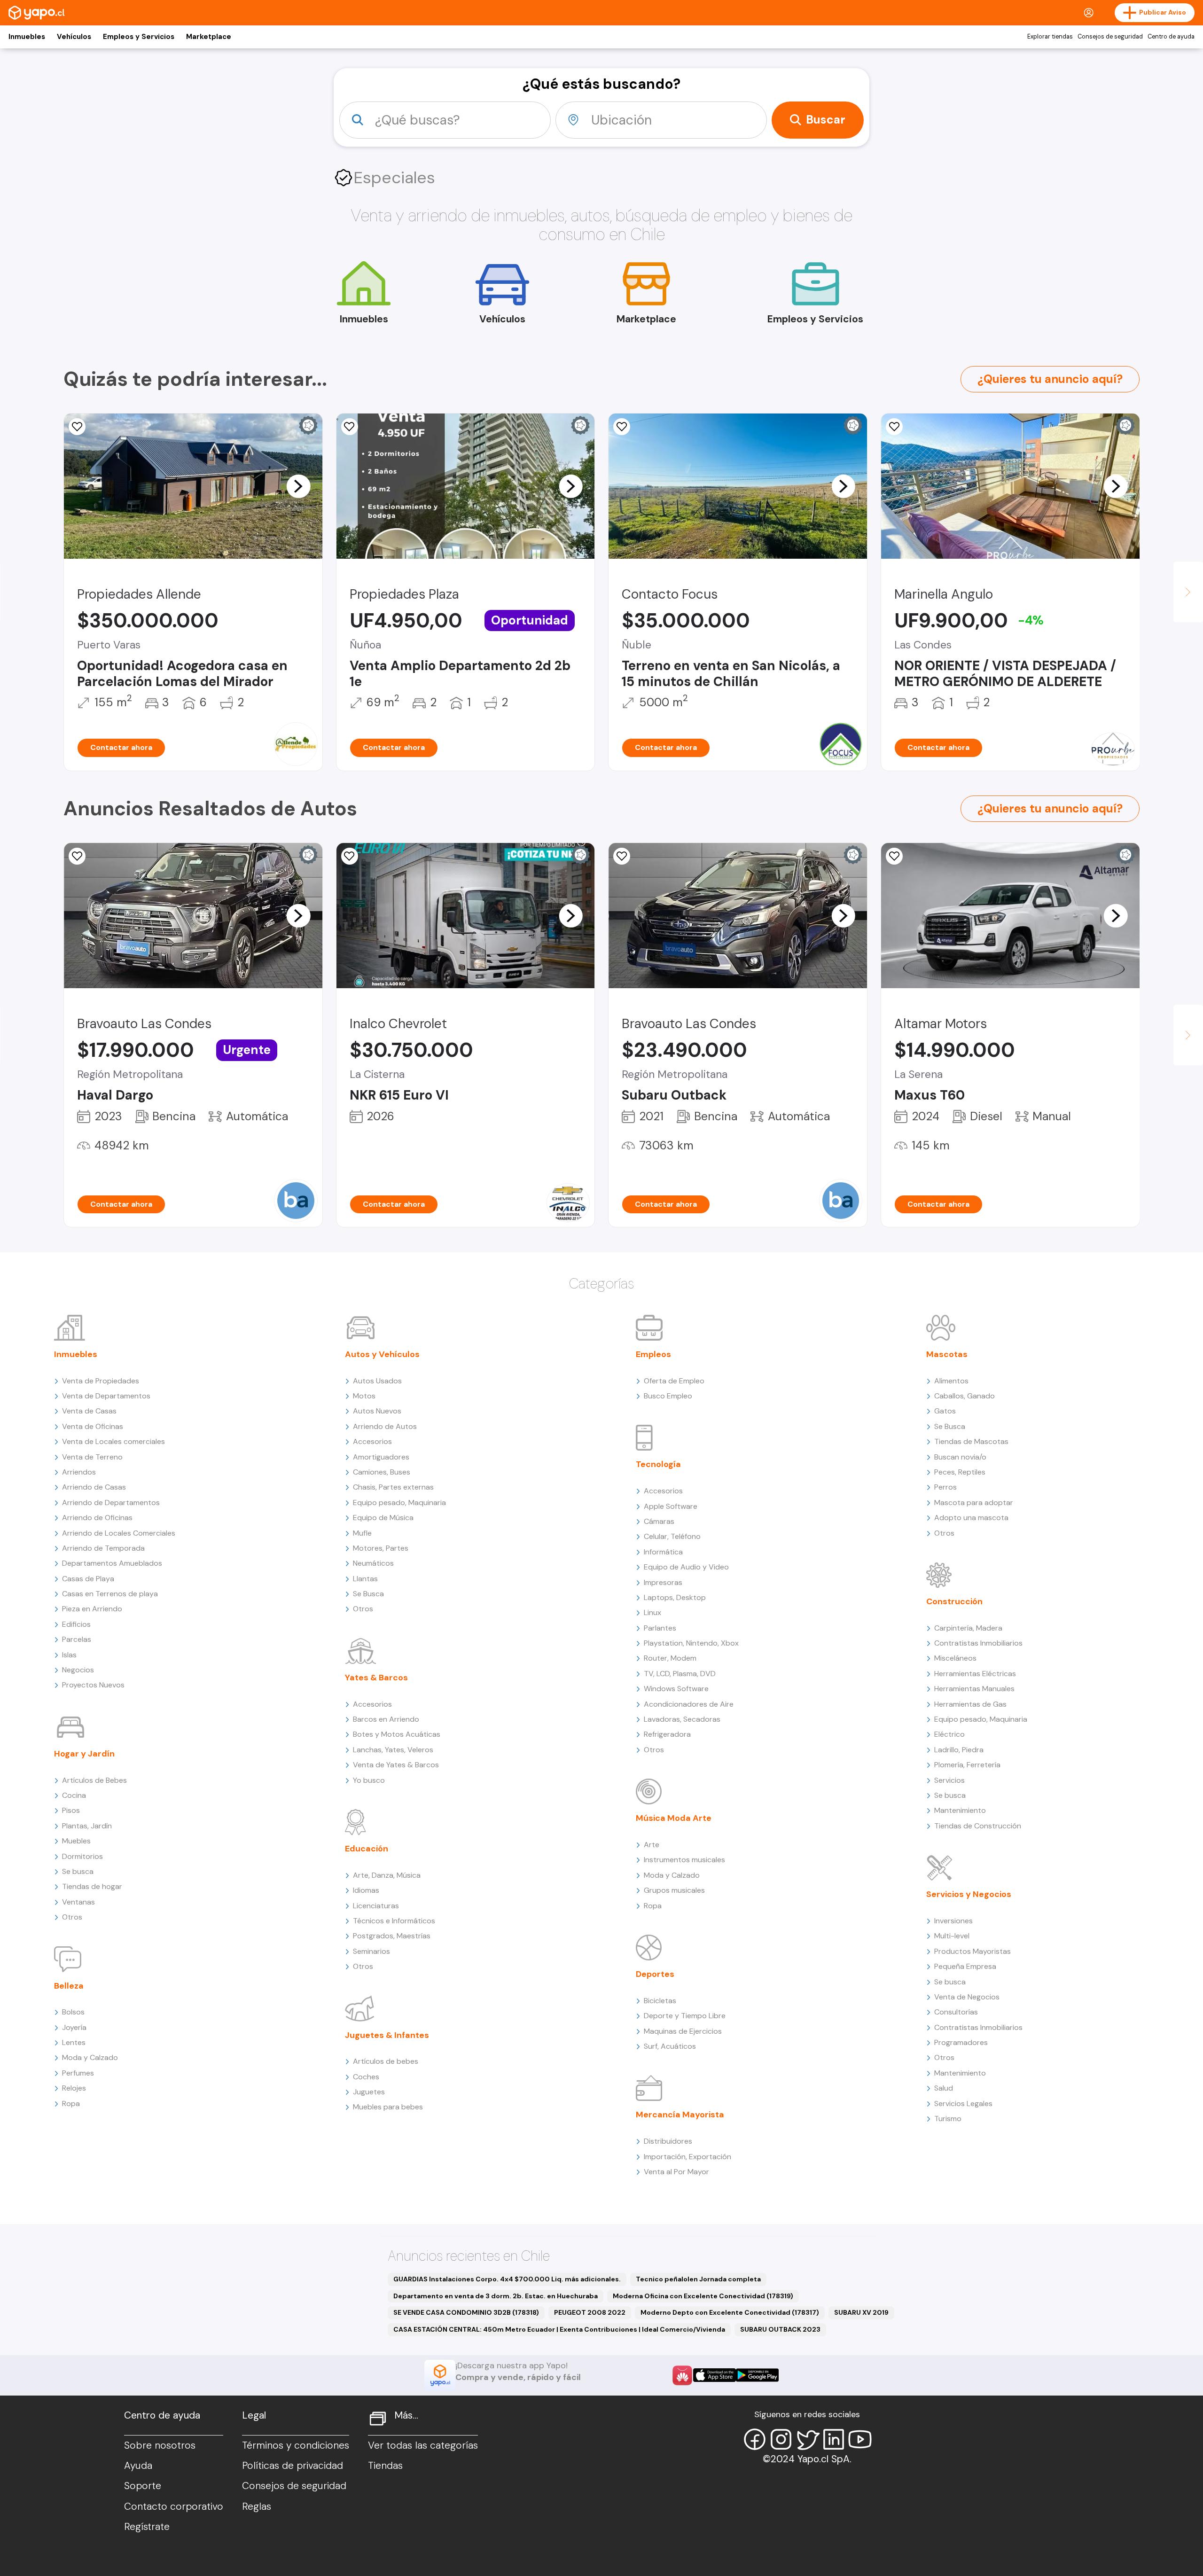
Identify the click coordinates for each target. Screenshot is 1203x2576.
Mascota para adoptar (974, 1503)
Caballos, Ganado (965, 1396)
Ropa (71, 2104)
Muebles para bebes (388, 2107)
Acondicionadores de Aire (689, 1704)
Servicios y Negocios (969, 1894)
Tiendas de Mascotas (971, 1441)
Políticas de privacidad (293, 2466)
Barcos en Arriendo (386, 1719)
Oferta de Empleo (674, 1381)
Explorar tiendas (1050, 37)
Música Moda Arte (674, 1818)
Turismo (948, 2119)
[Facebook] (755, 2439)
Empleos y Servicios (139, 37)
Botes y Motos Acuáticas (397, 1734)
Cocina (74, 1795)
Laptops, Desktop (675, 1597)
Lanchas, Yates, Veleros (393, 1750)
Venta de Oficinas (93, 1426)
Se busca (78, 1871)
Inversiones (953, 1921)
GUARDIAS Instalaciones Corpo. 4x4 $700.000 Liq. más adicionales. (507, 2279)
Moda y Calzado (90, 2057)
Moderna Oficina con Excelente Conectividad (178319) (703, 2296)
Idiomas (366, 1890)
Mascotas (947, 1354)
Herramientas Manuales (974, 1689)
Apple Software (671, 1506)
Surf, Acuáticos (670, 2046)
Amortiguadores (381, 1457)
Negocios (78, 1670)
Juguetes (369, 2092)
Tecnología (658, 1464)
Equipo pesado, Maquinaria (399, 1503)
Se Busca (368, 1594)
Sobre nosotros (160, 2445)
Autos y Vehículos (382, 1354)
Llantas (365, 1579)
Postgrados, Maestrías (392, 1936)
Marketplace (209, 37)
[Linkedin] (834, 2439)
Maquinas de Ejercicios (683, 2031)
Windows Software (676, 1689)
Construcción (954, 1601)
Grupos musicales (674, 1890)
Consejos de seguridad (1110, 37)
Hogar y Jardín (84, 1754)
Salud (944, 2088)
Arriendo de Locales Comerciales (119, 1533)
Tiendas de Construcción (978, 1826)
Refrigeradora (667, 1734)
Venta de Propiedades (101, 1381)
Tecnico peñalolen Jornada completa (698, 2279)
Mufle (362, 1533)
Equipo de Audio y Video (686, 1567)
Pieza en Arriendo (92, 1609)
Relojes (74, 2088)
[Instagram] (781, 2439)
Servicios (949, 1780)
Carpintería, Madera (968, 1628)
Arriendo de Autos (385, 1426)
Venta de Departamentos (106, 1396)
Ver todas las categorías (423, 2445)
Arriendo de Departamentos (111, 1503)
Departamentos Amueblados (112, 1563)
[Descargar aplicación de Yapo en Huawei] (682, 2375)
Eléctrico (949, 1734)
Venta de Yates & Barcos (396, 1765)
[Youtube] (860, 2439)
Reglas (257, 2506)
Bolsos (73, 2012)
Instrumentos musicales (684, 1860)
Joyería (74, 2027)
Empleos (653, 1354)
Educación (367, 1849)
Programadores (961, 2042)
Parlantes (660, 1628)
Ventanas (78, 1902)
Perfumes (78, 2073)
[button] (298, 486)
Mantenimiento (960, 1810)
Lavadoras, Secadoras (682, 1719)
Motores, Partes (381, 1548)
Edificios (76, 1624)
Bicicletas (660, 2001)
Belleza (69, 1986)
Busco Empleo (668, 1396)
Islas (69, 1655)
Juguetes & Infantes (387, 2035)
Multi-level (952, 1936)
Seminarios (371, 1951)
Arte (652, 1845)
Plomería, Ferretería (967, 1765)
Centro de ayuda (1171, 37)
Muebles (76, 1841)
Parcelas (77, 1639)
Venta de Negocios (967, 1997)
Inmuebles (27, 37)
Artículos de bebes (386, 2061)
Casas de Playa (88, 1579)
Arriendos (79, 1472)
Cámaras (659, 1521)
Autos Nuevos (377, 1411)
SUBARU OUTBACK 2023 (780, 2329)
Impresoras (663, 1582)
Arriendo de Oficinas (97, 1518)
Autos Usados (377, 1381)
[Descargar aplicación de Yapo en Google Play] (757, 2375)
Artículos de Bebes (94, 1780)
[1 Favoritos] (622, 427)
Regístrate (147, 2527)
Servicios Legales (963, 2104)
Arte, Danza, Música (387, 1875)
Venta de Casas (89, 1411)
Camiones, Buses (382, 1472)
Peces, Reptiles (960, 1472)
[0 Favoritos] (77, 427)
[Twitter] (807, 2439)
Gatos (945, 1411)
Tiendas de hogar (92, 1886)
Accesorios (372, 1441)
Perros (945, 1487)
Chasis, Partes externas (393, 1487)
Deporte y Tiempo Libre (685, 2016)
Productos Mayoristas (973, 1951)
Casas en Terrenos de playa (110, 1594)
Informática (663, 1552)
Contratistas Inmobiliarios (978, 1643)
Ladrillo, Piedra (959, 1750)
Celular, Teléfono (672, 1536)
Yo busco (369, 1780)
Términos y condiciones (296, 2445)
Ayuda (138, 2466)
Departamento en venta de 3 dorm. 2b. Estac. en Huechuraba (496, 2296)
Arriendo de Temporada (103, 1548)
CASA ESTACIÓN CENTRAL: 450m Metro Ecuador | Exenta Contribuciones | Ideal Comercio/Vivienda (559, 2329)
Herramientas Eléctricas (975, 1674)
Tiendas (385, 2466)
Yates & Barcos (376, 1678)
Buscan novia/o (960, 1457)
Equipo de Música (383, 1518)
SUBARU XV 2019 (861, 2312)
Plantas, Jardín (87, 1826)
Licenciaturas (376, 1906)
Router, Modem (670, 1658)
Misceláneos (955, 1658)
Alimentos (951, 1381)
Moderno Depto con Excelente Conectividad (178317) (730, 2312)
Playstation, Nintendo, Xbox (691, 1643)
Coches (366, 2077)
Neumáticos (373, 1563)
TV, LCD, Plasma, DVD (680, 1674)
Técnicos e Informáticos (394, 1921)
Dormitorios (82, 1856)
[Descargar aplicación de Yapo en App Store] (715, 2375)
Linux (652, 1612)
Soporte (143, 2486)
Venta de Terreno (92, 1457)
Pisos (71, 1810)
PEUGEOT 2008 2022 (590, 2312)
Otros (72, 1917)
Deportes (655, 1974)
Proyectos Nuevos (93, 1685)
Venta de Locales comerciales (113, 1441)
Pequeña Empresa (965, 1966)
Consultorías (956, 2012)
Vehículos (74, 37)
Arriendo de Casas (94, 1487)
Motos (364, 1396)
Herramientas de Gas (970, 1704)
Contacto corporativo (174, 2506)
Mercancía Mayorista (680, 2115)
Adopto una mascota (971, 1518)
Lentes (74, 2042)
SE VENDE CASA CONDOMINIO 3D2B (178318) (466, 2312)
